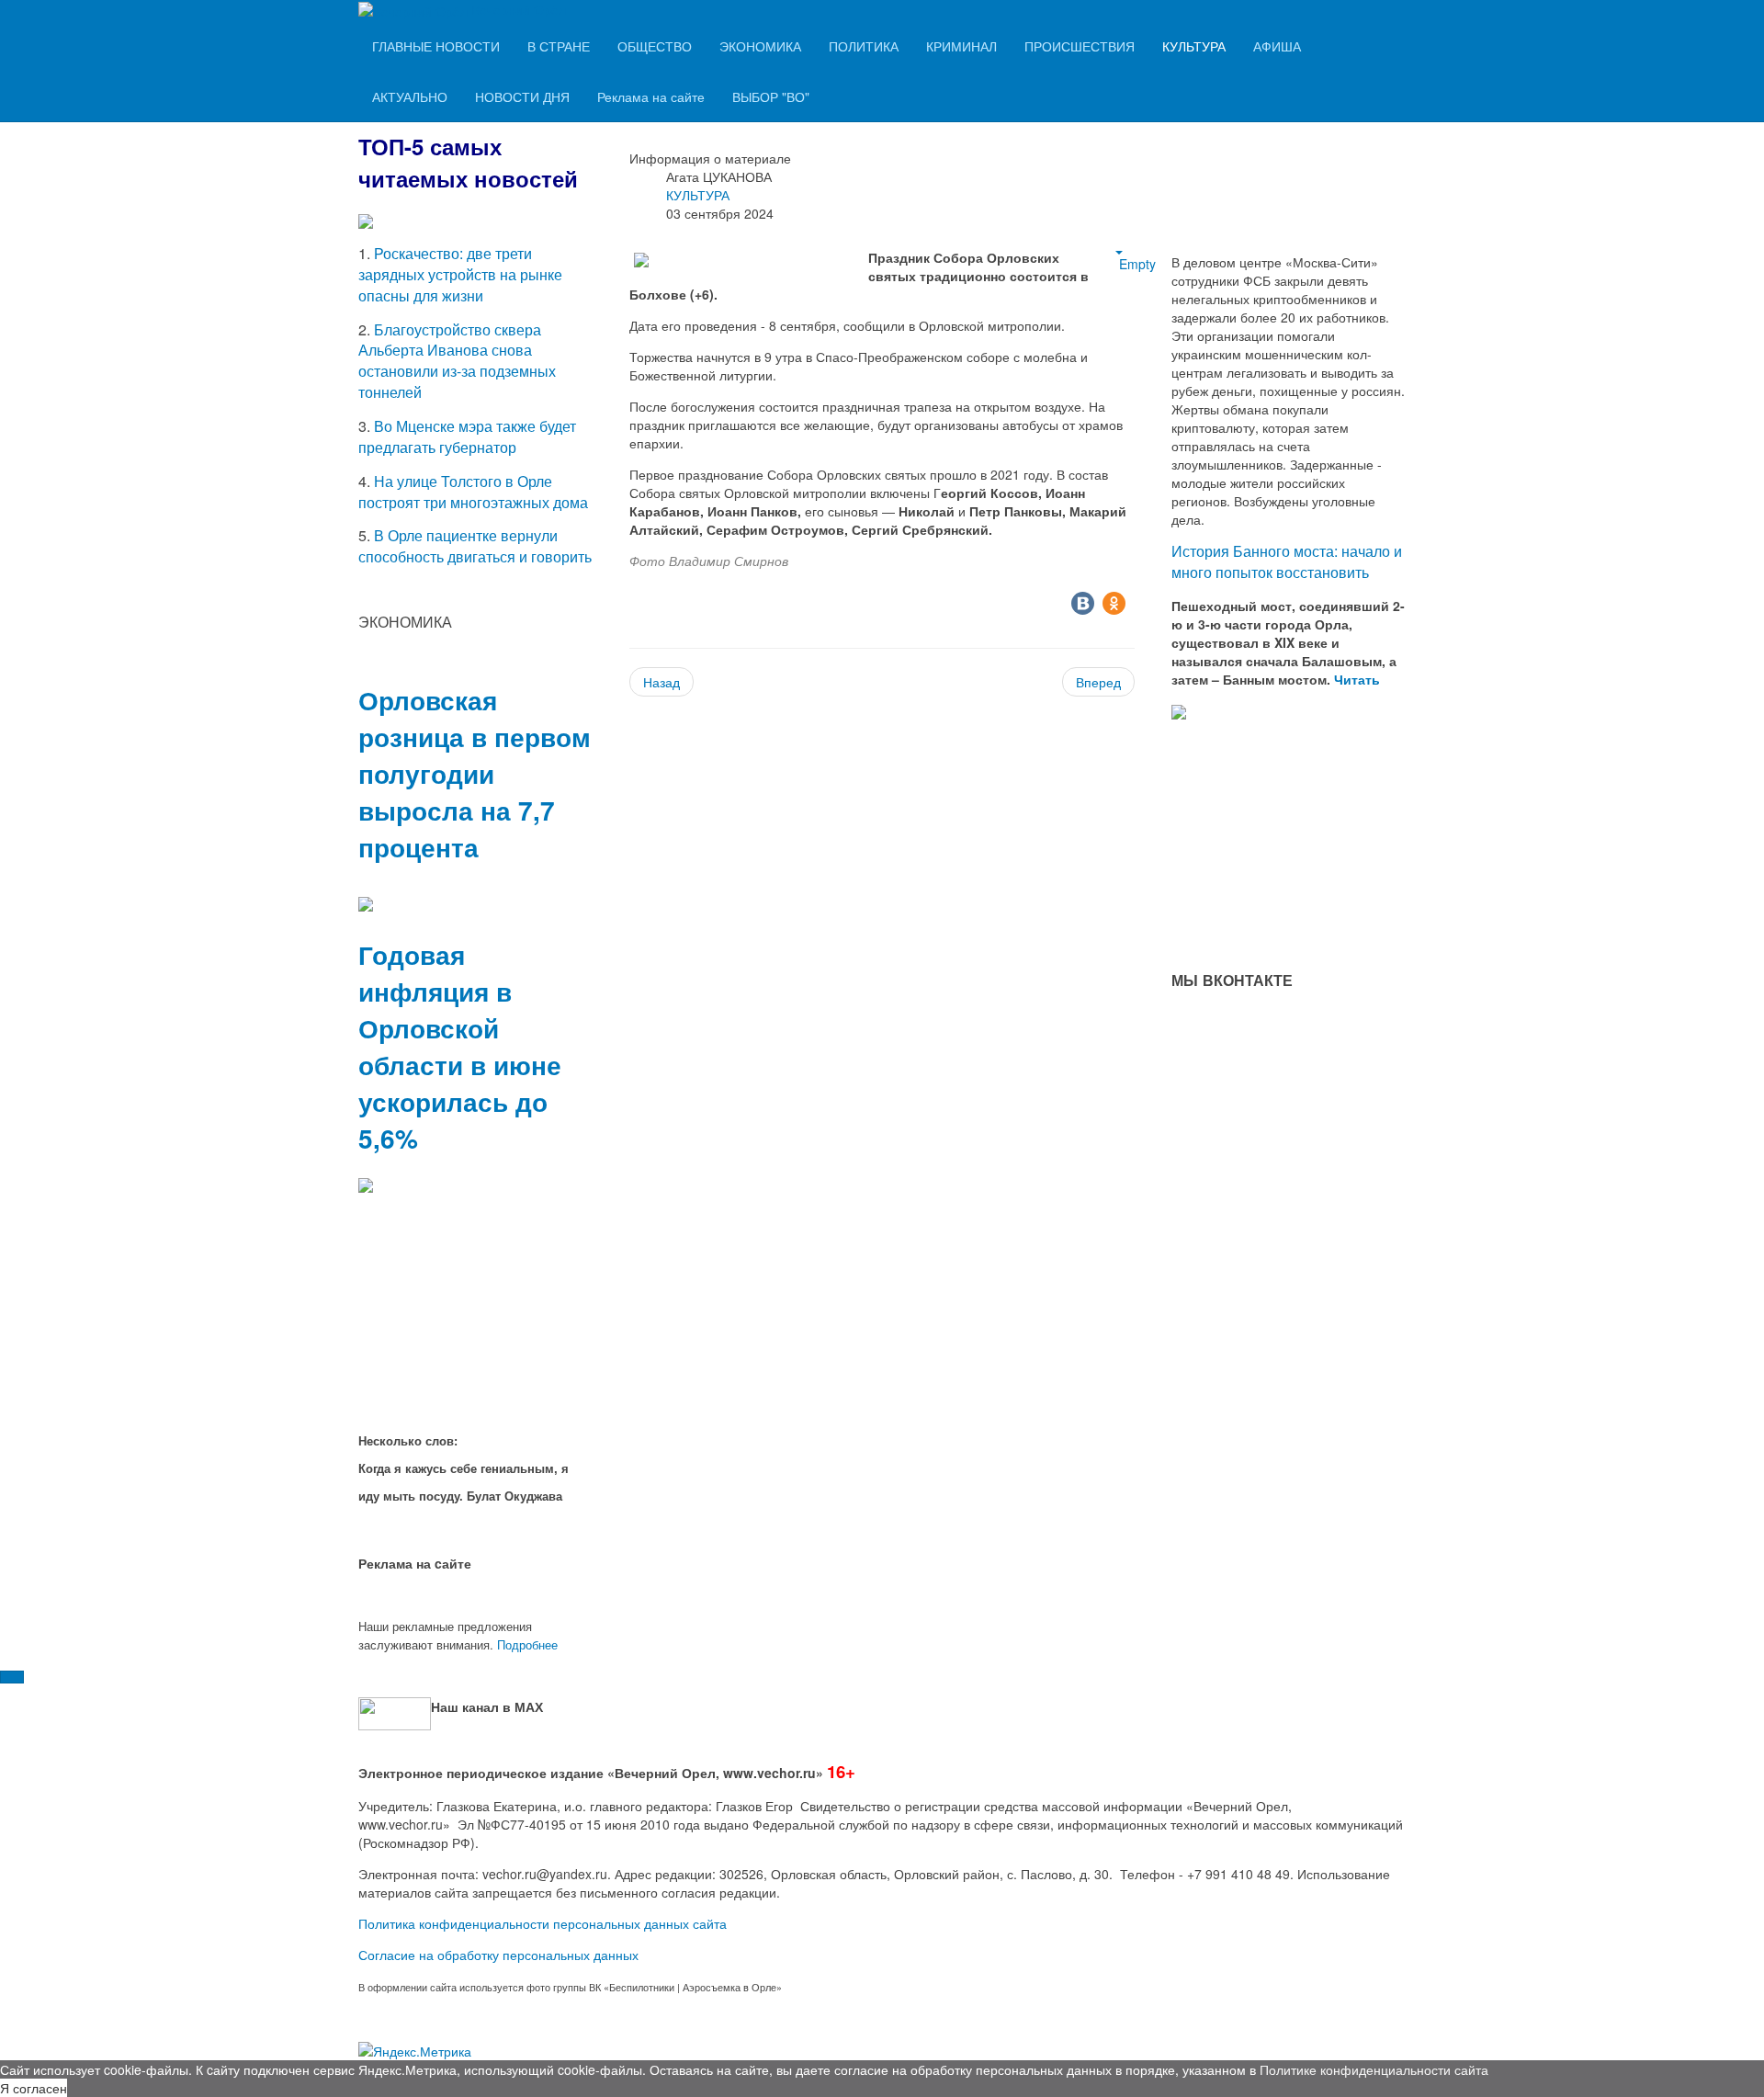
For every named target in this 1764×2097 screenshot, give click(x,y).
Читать (1359, 679)
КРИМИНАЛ (961, 46)
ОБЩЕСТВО (655, 46)
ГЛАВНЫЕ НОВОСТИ (436, 46)
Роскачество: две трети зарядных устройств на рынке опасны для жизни (460, 274)
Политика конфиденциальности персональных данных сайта (543, 1923)
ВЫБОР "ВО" (771, 96)
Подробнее (527, 1644)
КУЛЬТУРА (1194, 46)
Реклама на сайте (651, 96)
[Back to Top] (12, 1677)
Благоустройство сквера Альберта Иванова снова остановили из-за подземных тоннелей (457, 361)
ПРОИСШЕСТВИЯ (1080, 46)
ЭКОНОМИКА (760, 46)
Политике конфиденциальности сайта (1374, 2069)
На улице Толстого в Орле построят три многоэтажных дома (473, 492)
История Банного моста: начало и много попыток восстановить (1287, 561)
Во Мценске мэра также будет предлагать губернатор (467, 436)
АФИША (1277, 46)
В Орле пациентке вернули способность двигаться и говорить (475, 546)
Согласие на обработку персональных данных (498, 1955)
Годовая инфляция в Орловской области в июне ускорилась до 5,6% (460, 1046)
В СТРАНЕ (559, 46)
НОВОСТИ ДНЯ (522, 96)
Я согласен (34, 2088)
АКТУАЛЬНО (410, 96)
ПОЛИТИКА (864, 46)
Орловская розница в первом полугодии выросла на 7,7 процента (475, 773)
